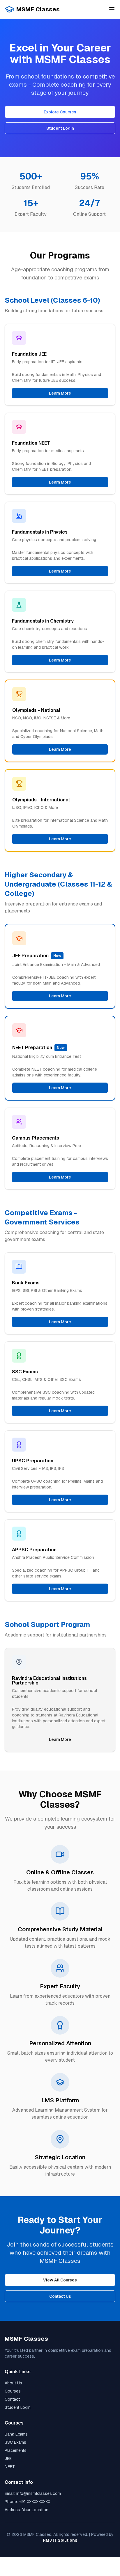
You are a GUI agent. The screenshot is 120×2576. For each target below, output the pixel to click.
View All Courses (60, 2280)
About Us (13, 2383)
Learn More (60, 393)
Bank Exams (16, 2434)
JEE (8, 2459)
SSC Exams (15, 2442)
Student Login (60, 128)
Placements (16, 2450)
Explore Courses (60, 112)
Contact (12, 2399)
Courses (13, 2391)
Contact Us (60, 2296)
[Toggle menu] (112, 9)
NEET (10, 2467)
